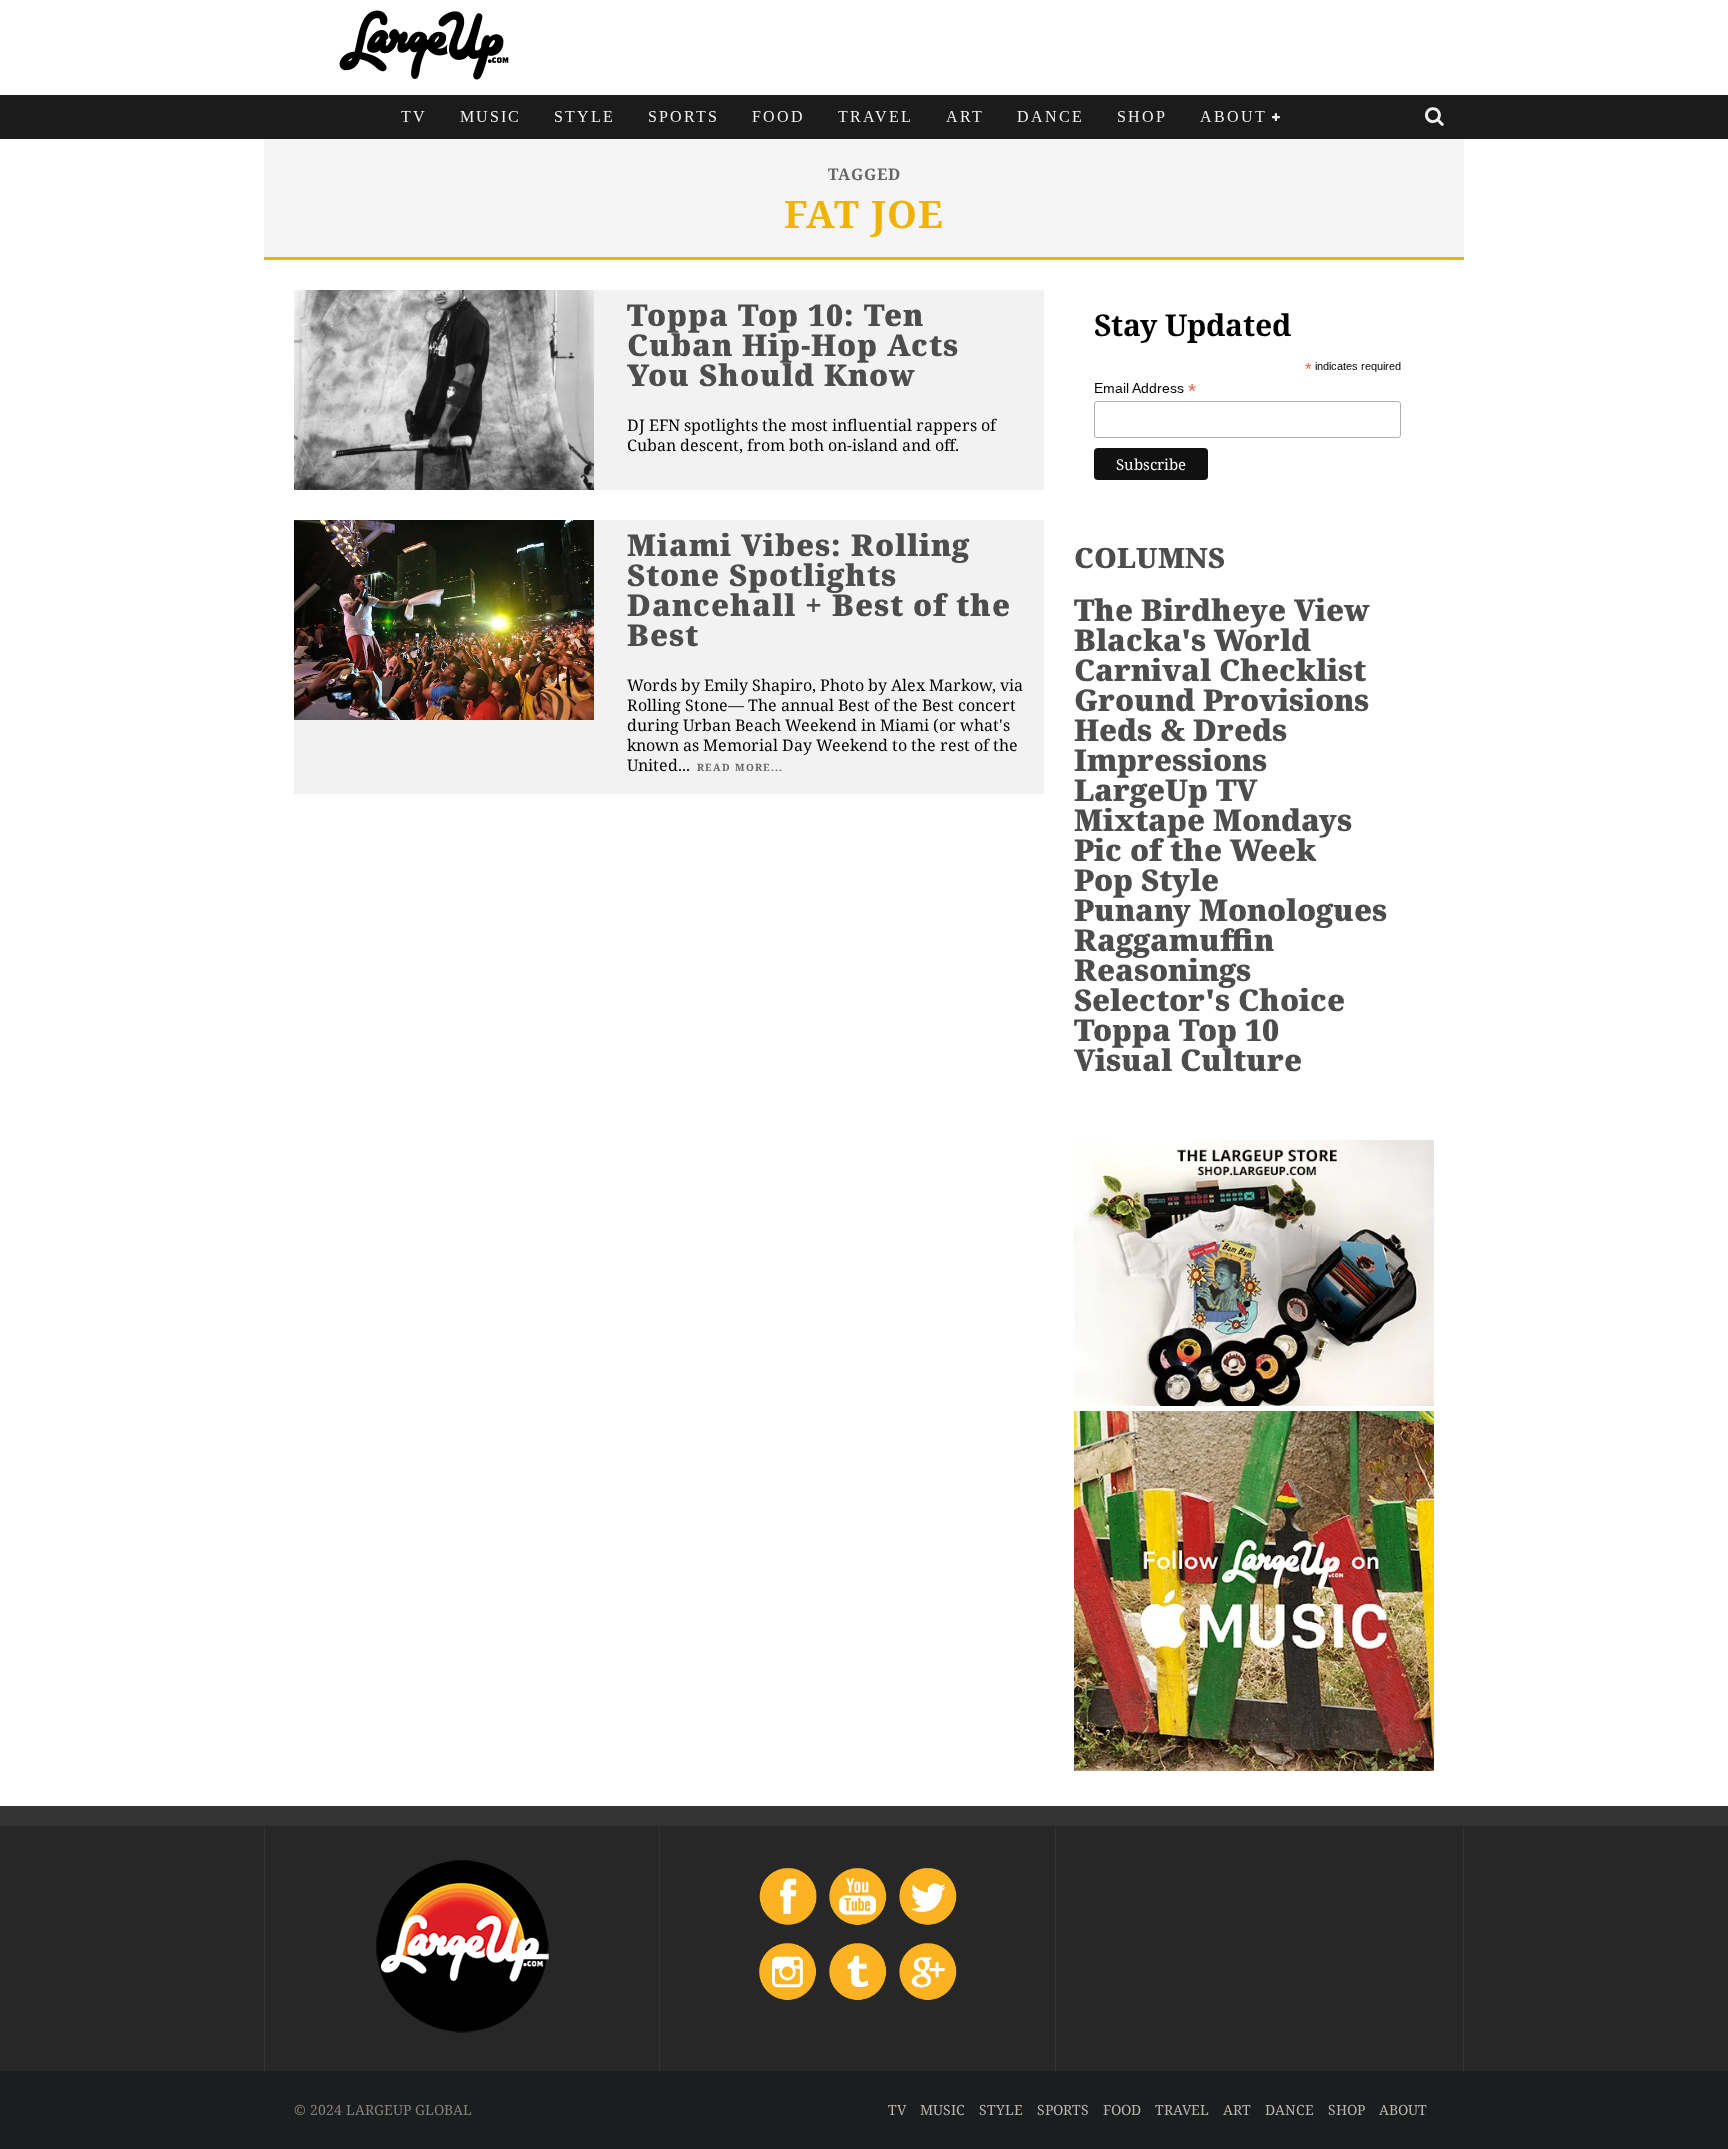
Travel (875, 116)
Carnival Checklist (1220, 669)
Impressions (1170, 759)
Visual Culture (1188, 1059)
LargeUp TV (1165, 789)
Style (584, 116)
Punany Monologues (1230, 909)
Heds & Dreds (1180, 729)
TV (414, 116)
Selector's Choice (1209, 999)
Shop (1142, 116)
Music (490, 116)
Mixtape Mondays (1213, 819)
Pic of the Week (1195, 849)
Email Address (1145, 388)
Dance (1050, 116)
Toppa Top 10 (1176, 1029)
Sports (683, 116)
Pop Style (1146, 879)
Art (965, 116)
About (1233, 116)
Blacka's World (1192, 639)
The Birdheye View (1222, 609)
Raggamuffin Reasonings (1174, 954)
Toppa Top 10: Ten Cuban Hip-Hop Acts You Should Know (793, 344)
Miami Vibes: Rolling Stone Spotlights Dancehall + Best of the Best (819, 589)
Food (778, 116)
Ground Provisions (1221, 699)
